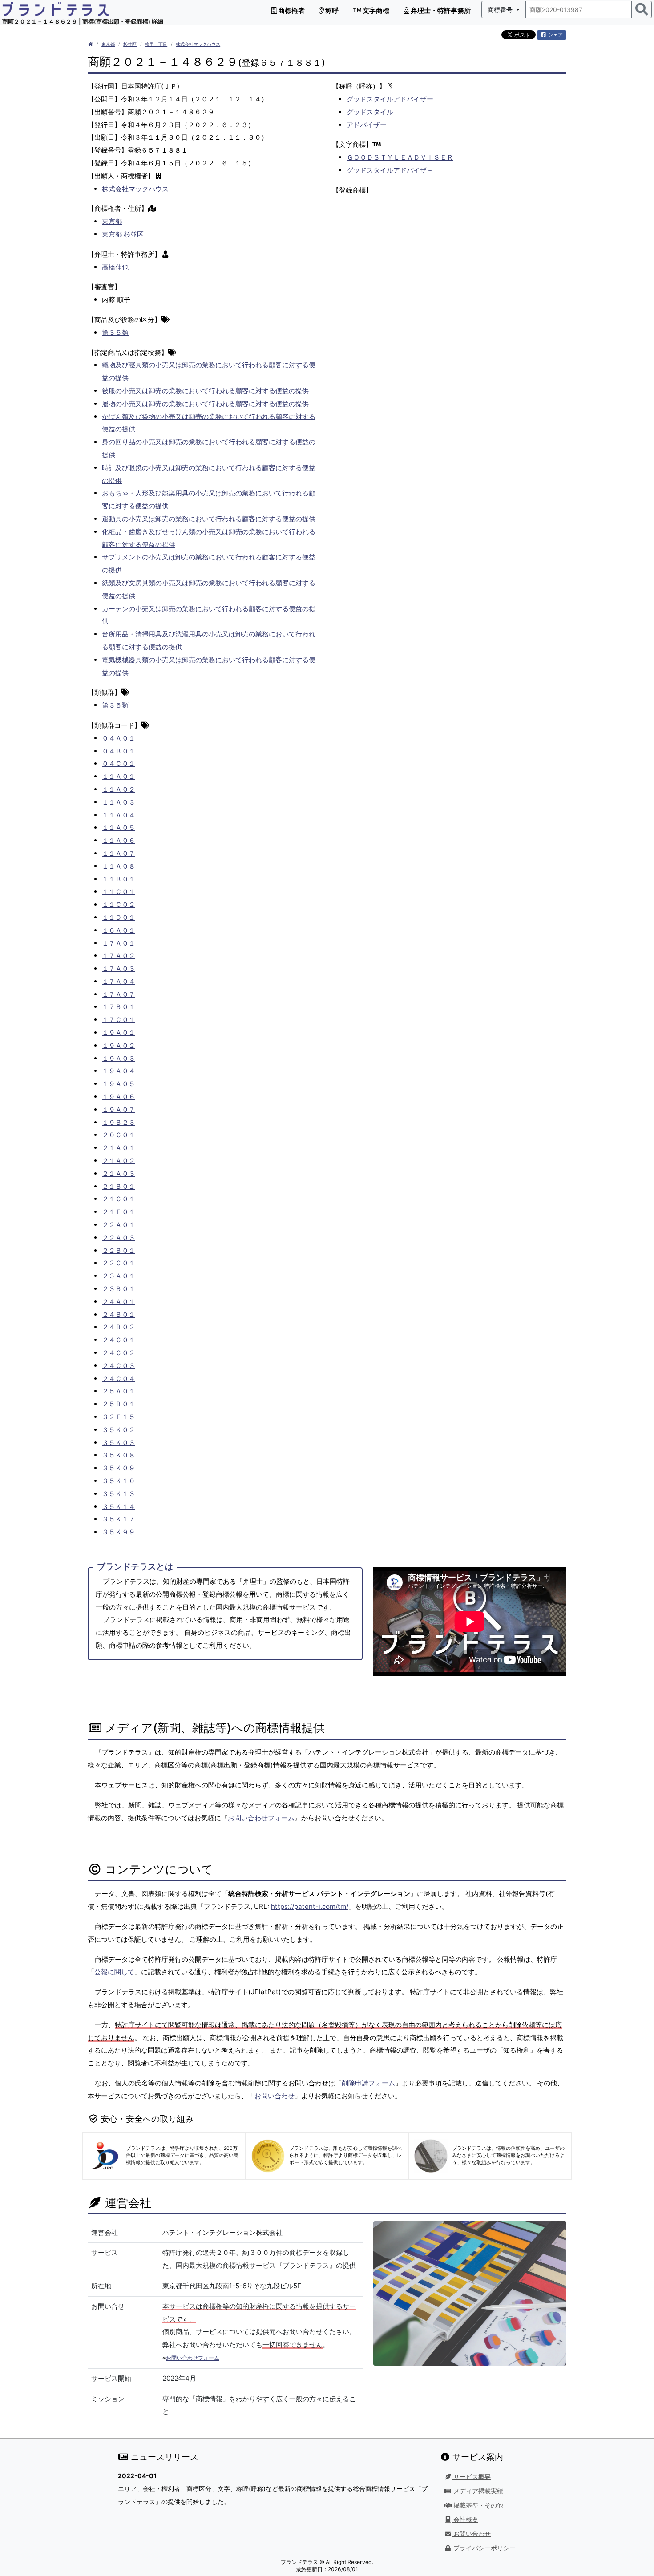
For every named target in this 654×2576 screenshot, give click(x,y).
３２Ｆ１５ (119, 1417)
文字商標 (375, 10)
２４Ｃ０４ (119, 1379)
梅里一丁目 (156, 44)
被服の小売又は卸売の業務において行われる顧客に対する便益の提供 (205, 391)
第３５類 (115, 332)
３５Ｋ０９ (119, 1468)
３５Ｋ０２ (119, 1430)
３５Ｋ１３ (119, 1494)
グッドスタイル (370, 112)
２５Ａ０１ (119, 1391)
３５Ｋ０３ (119, 1443)
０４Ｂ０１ (119, 751)
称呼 (331, 10)
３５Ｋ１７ (119, 1519)
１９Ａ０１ (119, 1032)
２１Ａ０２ (119, 1161)
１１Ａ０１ (119, 776)
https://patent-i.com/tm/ (310, 1906)
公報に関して (114, 1972)
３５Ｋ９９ (119, 1532)
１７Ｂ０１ (119, 1007)
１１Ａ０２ (119, 789)
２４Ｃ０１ (119, 1340)
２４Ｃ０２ (119, 1353)
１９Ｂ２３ (119, 1122)
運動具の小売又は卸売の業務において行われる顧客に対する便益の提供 (209, 519)
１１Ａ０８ (119, 866)
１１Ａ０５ (119, 827)
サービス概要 (471, 2477)
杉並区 (130, 44)
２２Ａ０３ (119, 1238)
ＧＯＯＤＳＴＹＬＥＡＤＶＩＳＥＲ (400, 157)
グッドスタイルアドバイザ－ (390, 170)
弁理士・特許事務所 (440, 10)
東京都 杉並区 (123, 234)
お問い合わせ (275, 2096)
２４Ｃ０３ (119, 1366)
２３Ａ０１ (119, 1276)
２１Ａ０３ (119, 1173)
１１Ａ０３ (119, 802)
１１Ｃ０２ (119, 904)
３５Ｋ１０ (119, 1481)
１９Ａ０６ (119, 1097)
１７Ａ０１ (119, 943)
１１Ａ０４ (119, 815)
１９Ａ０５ (119, 1084)
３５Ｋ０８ (119, 1455)
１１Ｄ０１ (119, 917)
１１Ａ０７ (119, 853)
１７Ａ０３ (119, 968)
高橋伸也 (115, 267)
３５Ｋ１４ (119, 1507)
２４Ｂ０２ (119, 1327)
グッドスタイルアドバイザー (390, 99)
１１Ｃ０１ (119, 892)
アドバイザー (367, 125)
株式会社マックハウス (198, 44)
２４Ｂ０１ (119, 1314)
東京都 (108, 44)
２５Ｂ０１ (119, 1404)
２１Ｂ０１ (119, 1186)
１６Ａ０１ (119, 930)
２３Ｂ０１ (119, 1289)
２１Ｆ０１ (119, 1212)
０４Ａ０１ (119, 738)
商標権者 (291, 10)
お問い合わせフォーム (261, 1818)
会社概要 (465, 2520)
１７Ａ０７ (119, 994)
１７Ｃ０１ (119, 1020)
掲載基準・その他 (477, 2505)
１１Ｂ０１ (119, 879)
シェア (555, 35)
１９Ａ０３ (119, 1058)
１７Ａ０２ (119, 956)
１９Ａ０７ (119, 1109)
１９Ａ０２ (119, 1045)
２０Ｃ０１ (119, 1135)
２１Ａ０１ (119, 1148)
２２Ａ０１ (119, 1225)
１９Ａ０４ (119, 1071)
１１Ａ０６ (119, 840)
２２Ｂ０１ (119, 1250)
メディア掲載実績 (477, 2491)
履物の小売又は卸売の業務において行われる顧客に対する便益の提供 (205, 404)
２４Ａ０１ (119, 1302)
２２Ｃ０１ (119, 1263)
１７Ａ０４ (119, 981)
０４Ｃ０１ (119, 763)
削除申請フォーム (368, 2083)
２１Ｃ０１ (119, 1199)
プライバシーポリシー (484, 2548)
